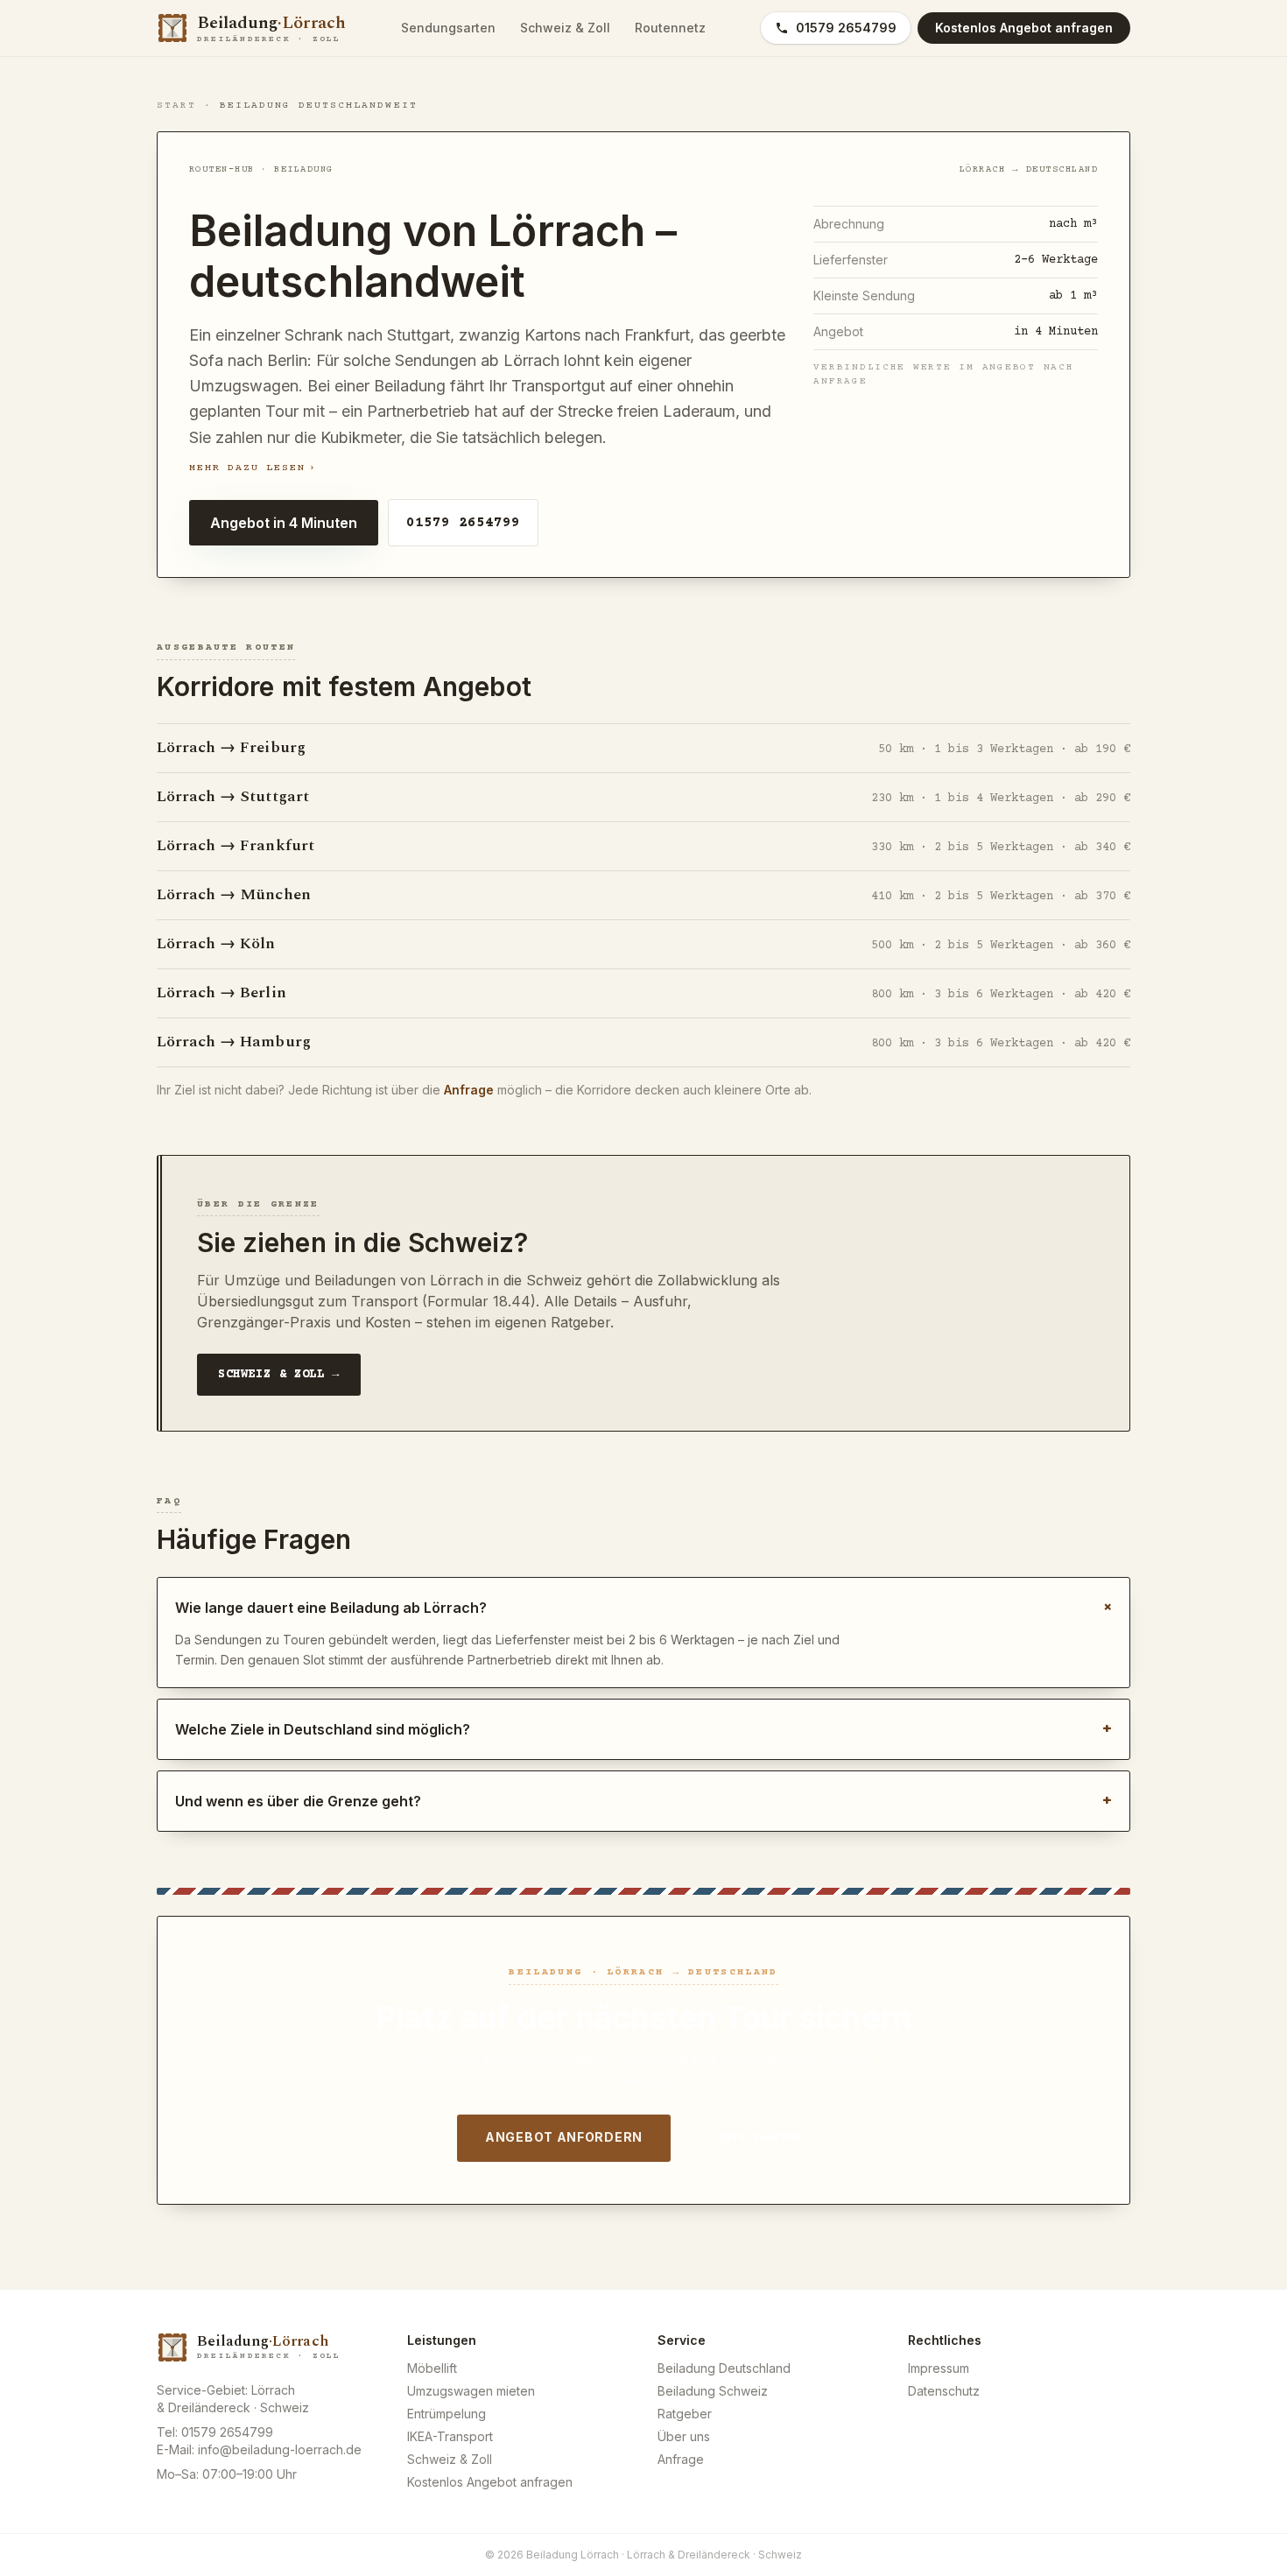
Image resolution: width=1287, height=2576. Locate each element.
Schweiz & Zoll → (279, 1375)
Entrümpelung (447, 2414)
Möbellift (432, 2368)
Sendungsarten (448, 28)
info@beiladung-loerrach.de (280, 2449)
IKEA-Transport (450, 2436)
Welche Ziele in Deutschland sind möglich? (643, 1729)
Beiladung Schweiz (713, 2391)
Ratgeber (685, 2414)
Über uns (684, 2436)
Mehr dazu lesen (253, 468)
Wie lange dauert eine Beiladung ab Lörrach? (643, 1607)
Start (176, 106)
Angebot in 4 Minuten (284, 523)
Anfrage (469, 1090)
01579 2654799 (846, 28)
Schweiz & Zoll (565, 28)
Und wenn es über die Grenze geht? (643, 1801)
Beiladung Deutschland (724, 2368)
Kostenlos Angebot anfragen (490, 2482)
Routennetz (670, 28)
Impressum (939, 2368)
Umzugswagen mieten (471, 2391)
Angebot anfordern (564, 2137)
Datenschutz (944, 2391)
